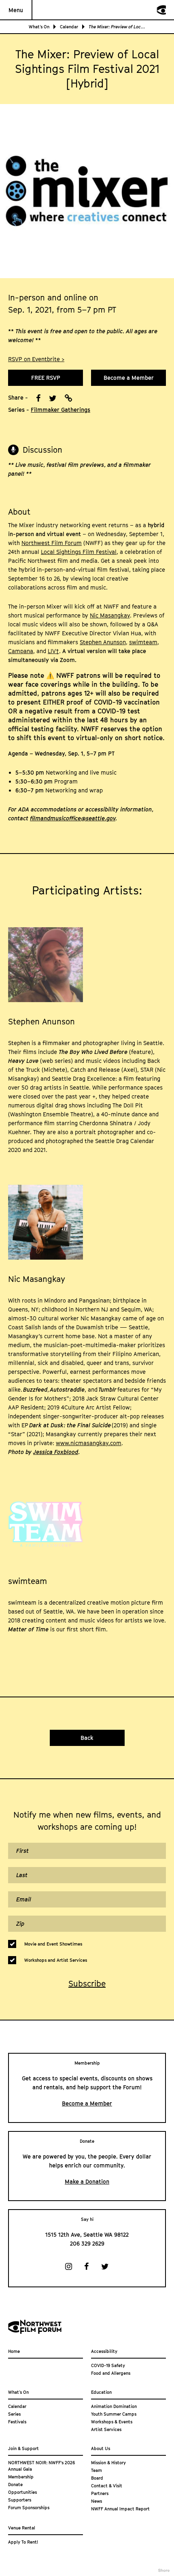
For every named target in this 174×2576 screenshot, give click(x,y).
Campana (21, 651)
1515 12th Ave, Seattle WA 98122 (87, 2234)
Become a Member (129, 378)
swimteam (143, 642)
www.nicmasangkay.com (89, 1443)
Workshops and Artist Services (56, 1960)
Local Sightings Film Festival (79, 552)
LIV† (53, 651)
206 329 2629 (87, 2243)
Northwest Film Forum (52, 543)
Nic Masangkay (110, 615)
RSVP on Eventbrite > (36, 359)
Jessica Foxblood (56, 1452)
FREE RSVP (46, 378)
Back (87, 1738)
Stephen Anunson (103, 642)
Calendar (69, 27)
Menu (16, 10)
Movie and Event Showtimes (53, 1944)
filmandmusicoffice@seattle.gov (73, 818)
